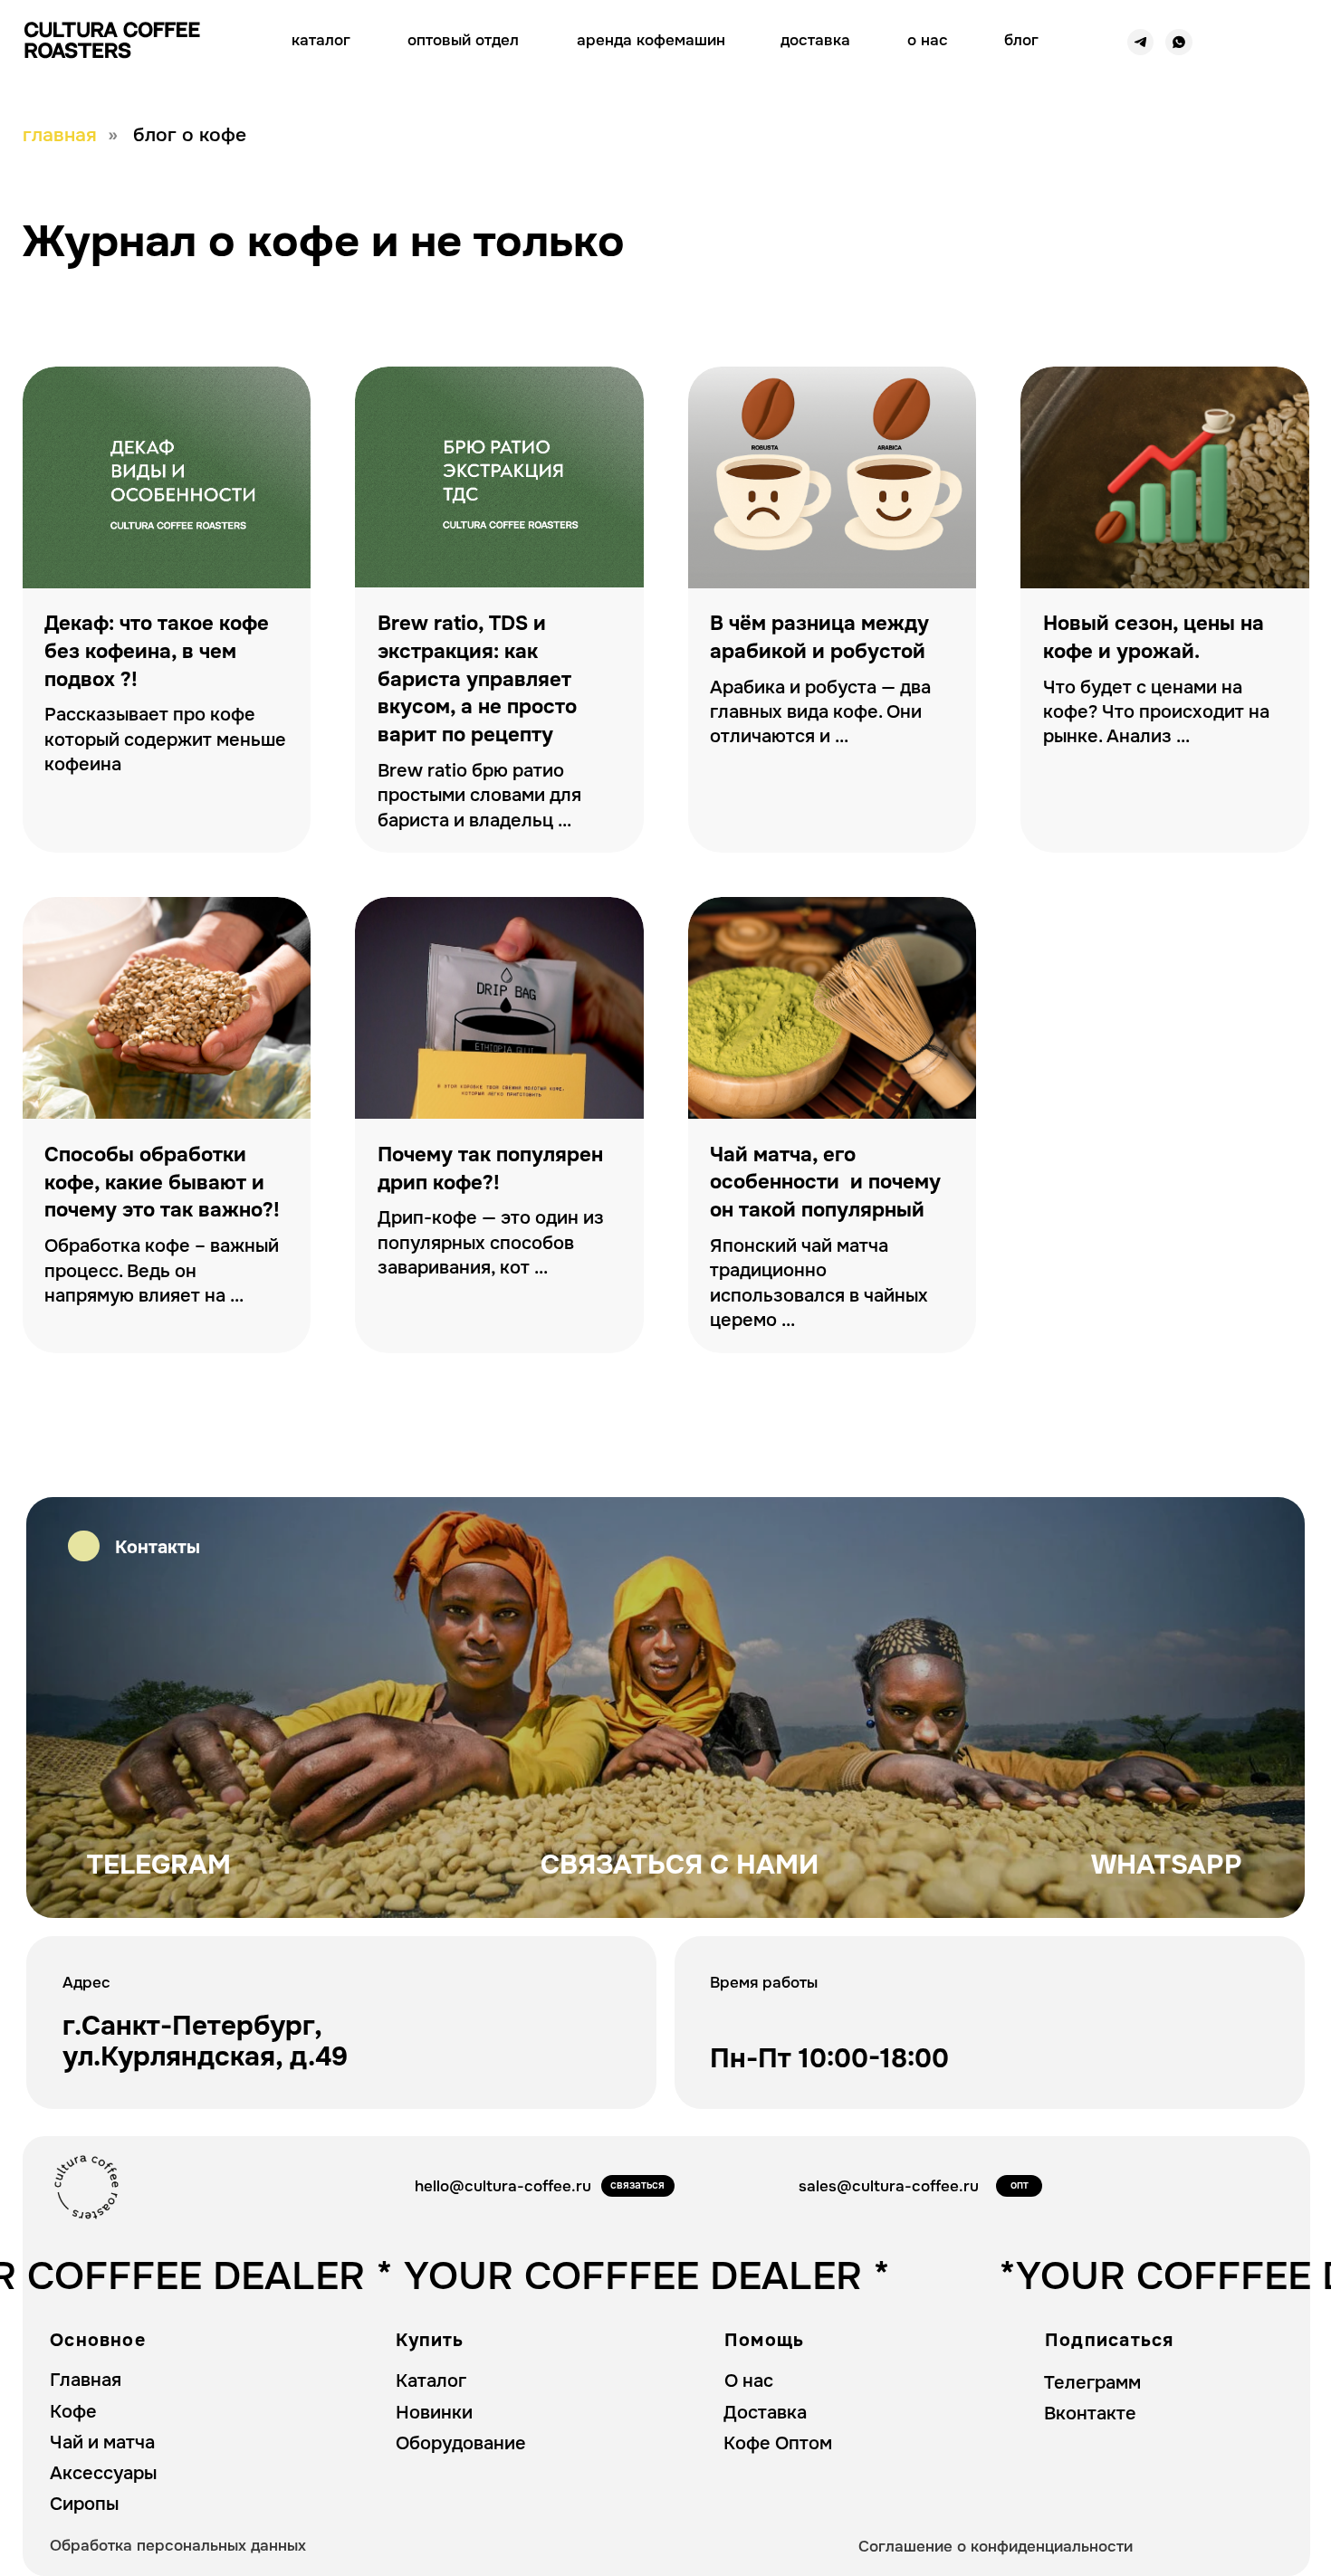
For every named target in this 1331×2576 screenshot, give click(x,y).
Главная (86, 2380)
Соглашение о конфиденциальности (996, 2546)
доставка (815, 40)
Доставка (765, 2413)
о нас (928, 40)
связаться (637, 2185)
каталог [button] (321, 40)
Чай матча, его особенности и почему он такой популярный (825, 1183)
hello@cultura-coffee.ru (503, 2186)
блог (1021, 40)
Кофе (73, 2412)
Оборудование (461, 2443)
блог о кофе (190, 135)
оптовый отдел (463, 40)
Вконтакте (1090, 2414)
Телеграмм (1092, 2383)
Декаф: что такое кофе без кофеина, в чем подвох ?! (157, 652)
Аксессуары (103, 2473)
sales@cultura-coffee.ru (889, 2186)
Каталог (431, 2381)
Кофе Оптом (778, 2443)
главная (60, 135)
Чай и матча (102, 2442)
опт (1020, 2185)
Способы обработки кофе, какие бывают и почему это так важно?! (162, 1183)
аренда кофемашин (651, 40)
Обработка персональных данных (178, 2545)
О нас (749, 2381)
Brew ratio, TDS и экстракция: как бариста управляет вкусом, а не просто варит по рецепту (477, 679)
